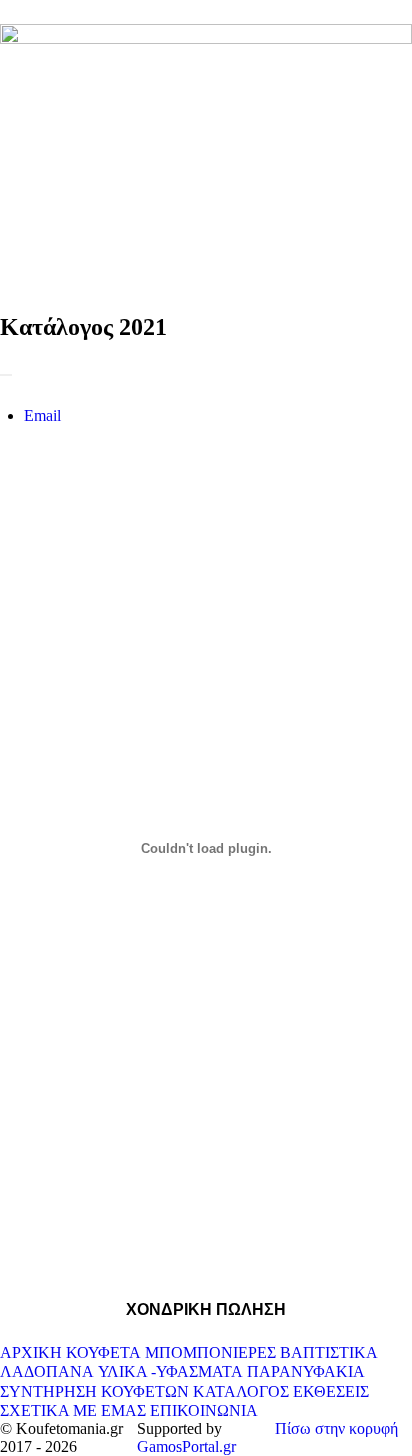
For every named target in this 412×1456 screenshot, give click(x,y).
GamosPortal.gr (186, 1446)
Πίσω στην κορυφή (336, 1428)
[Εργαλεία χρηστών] (6, 375)
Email (42, 415)
